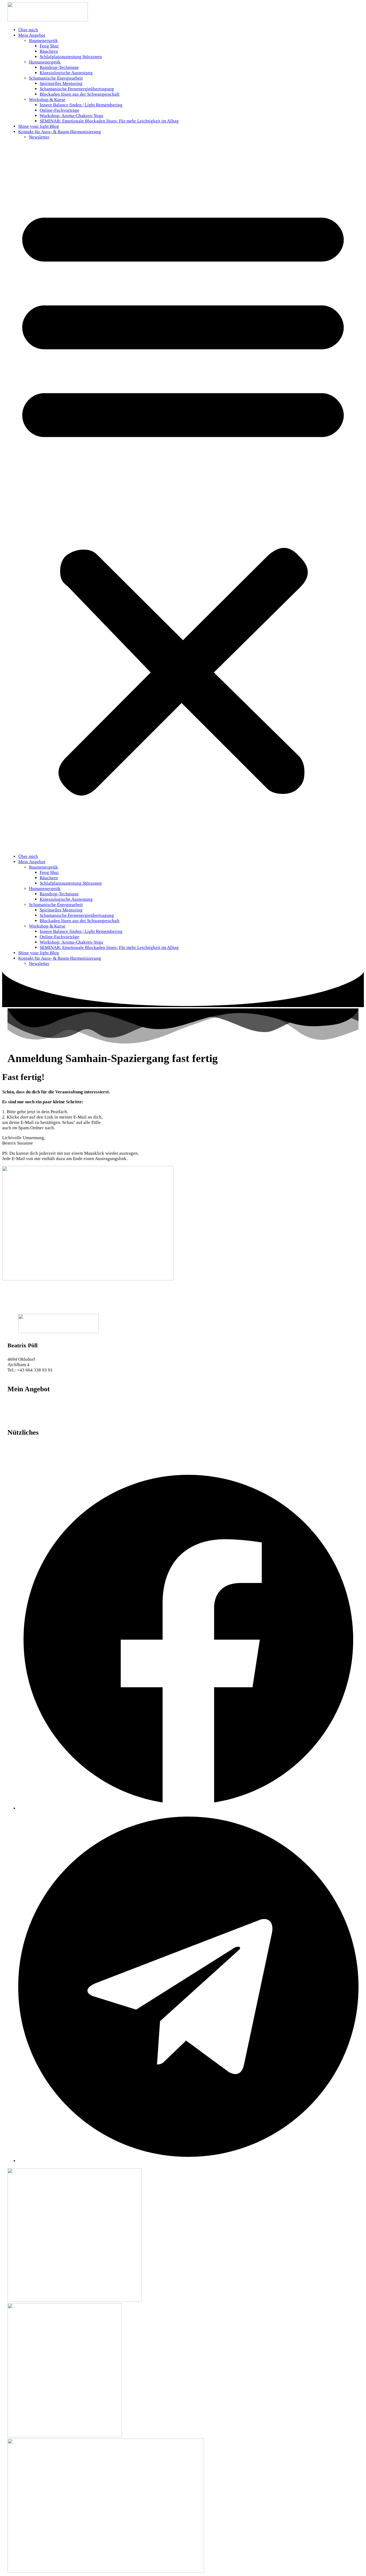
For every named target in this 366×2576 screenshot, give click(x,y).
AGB (12, 1457)
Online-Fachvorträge (59, 110)
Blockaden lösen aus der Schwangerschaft (80, 94)
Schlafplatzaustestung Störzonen (71, 57)
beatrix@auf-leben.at (28, 1375)
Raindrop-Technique (59, 67)
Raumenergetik (43, 41)
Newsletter (39, 137)
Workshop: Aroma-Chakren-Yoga (71, 116)
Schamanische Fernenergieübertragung (77, 89)
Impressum (18, 1446)
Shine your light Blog (39, 126)
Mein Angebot (32, 35)
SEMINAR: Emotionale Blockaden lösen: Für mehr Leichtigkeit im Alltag (109, 121)
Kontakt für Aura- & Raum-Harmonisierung (60, 132)
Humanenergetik (45, 62)
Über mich (28, 30)
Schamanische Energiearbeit (56, 78)
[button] (183, 497)
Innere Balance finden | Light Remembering (81, 105)
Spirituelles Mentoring (61, 83)
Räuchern (49, 51)
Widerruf (16, 1462)
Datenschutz (19, 1451)
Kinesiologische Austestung (66, 73)
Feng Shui (49, 46)
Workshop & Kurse (47, 100)
